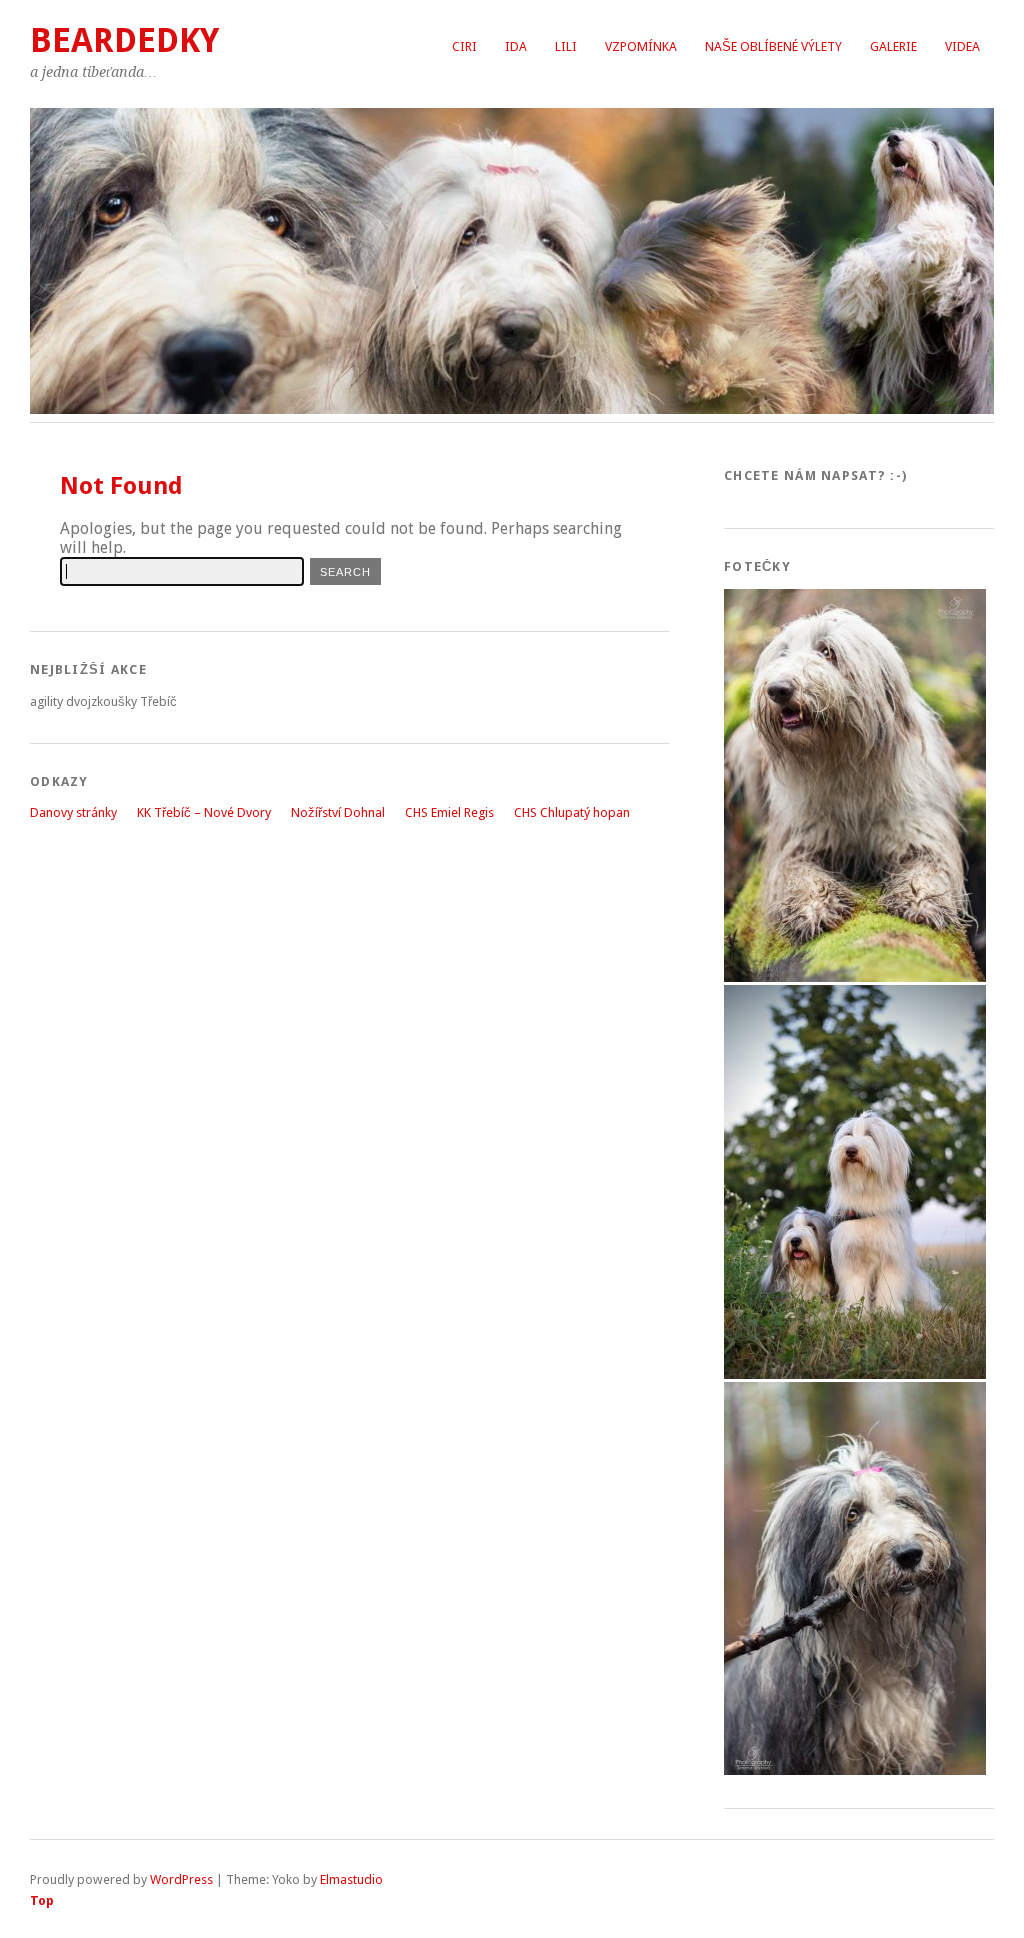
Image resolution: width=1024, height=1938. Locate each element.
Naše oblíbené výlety (773, 46)
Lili (566, 46)
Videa (962, 46)
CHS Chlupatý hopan (572, 812)
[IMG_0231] (855, 977)
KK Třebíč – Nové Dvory (204, 812)
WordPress (181, 1879)
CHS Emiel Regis (449, 812)
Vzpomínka (641, 46)
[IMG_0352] (855, 1770)
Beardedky (124, 40)
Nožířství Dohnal (338, 812)
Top (42, 1900)
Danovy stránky (73, 812)
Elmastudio (351, 1879)
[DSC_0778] (855, 1374)
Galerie (893, 46)
